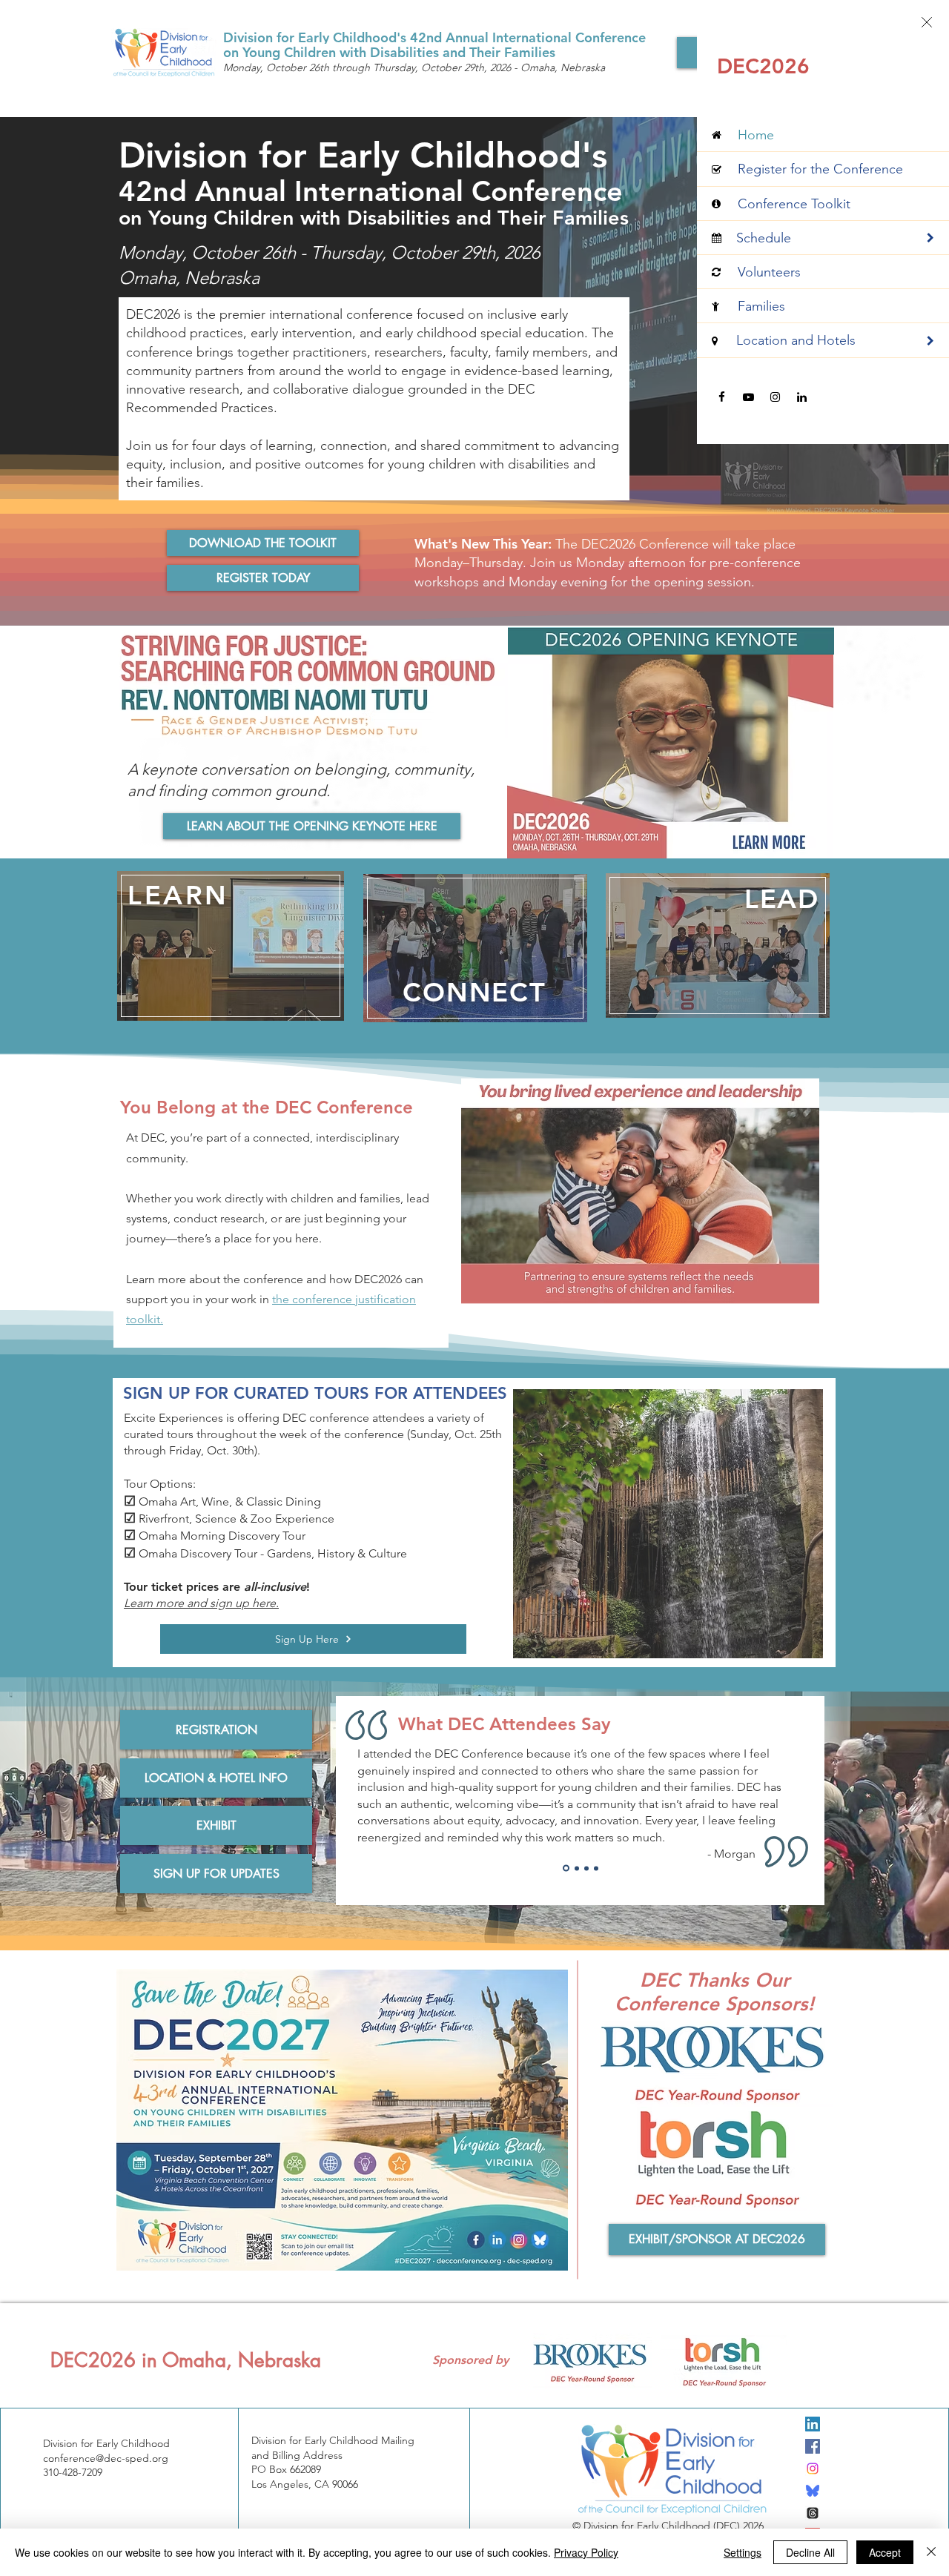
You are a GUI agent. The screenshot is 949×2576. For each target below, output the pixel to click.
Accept (885, 2552)
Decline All (810, 2552)
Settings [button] (743, 2552)
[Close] (931, 2552)
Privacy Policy (586, 2552)
